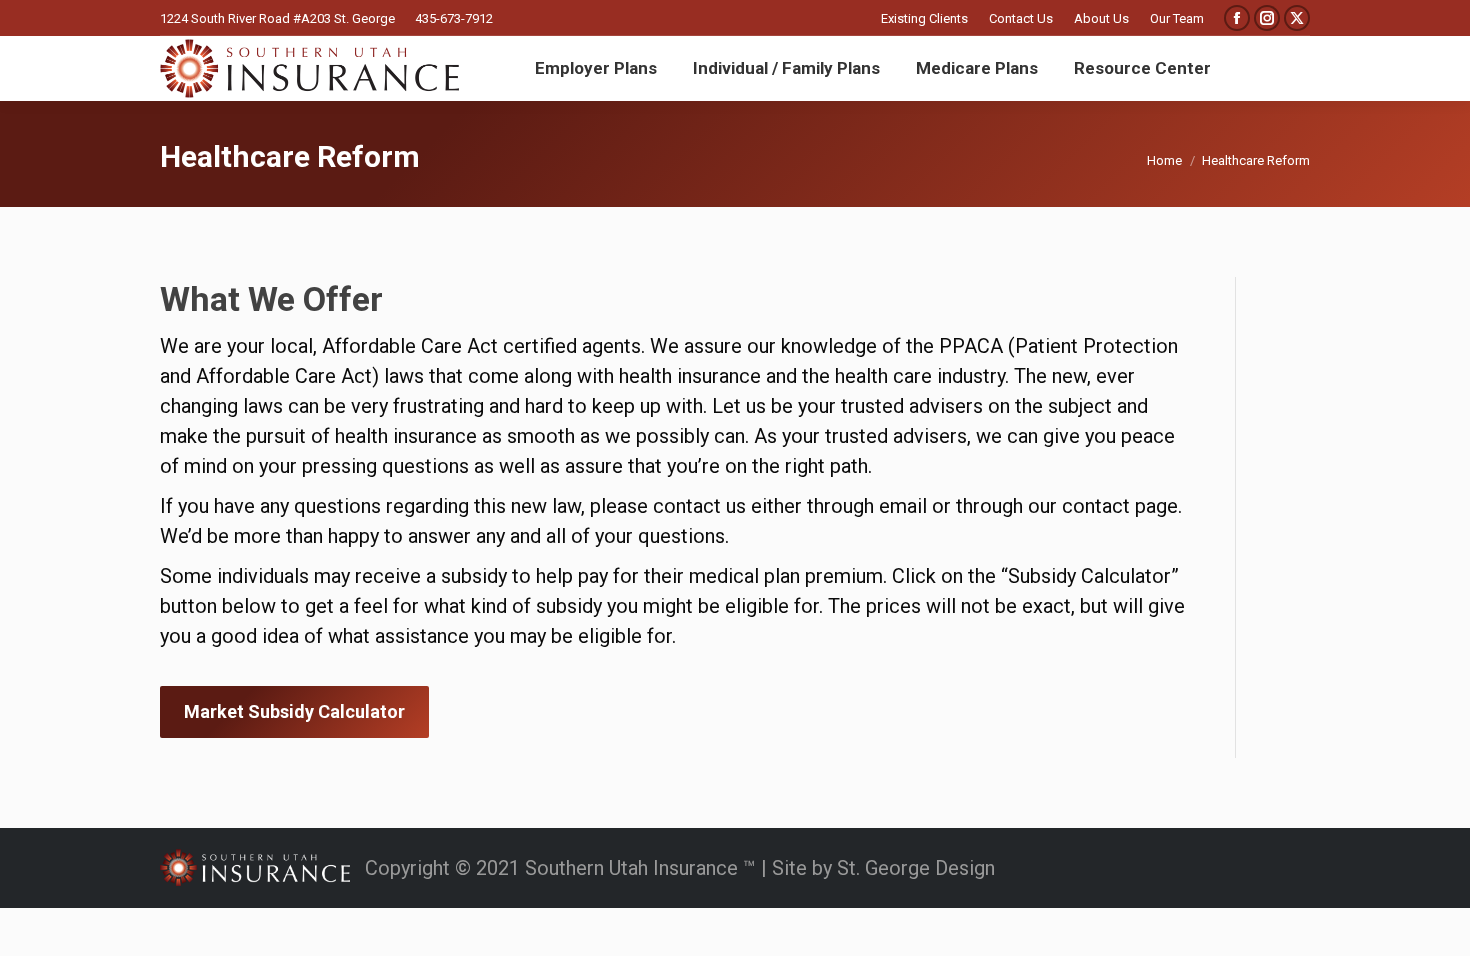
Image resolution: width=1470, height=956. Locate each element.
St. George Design (916, 868)
